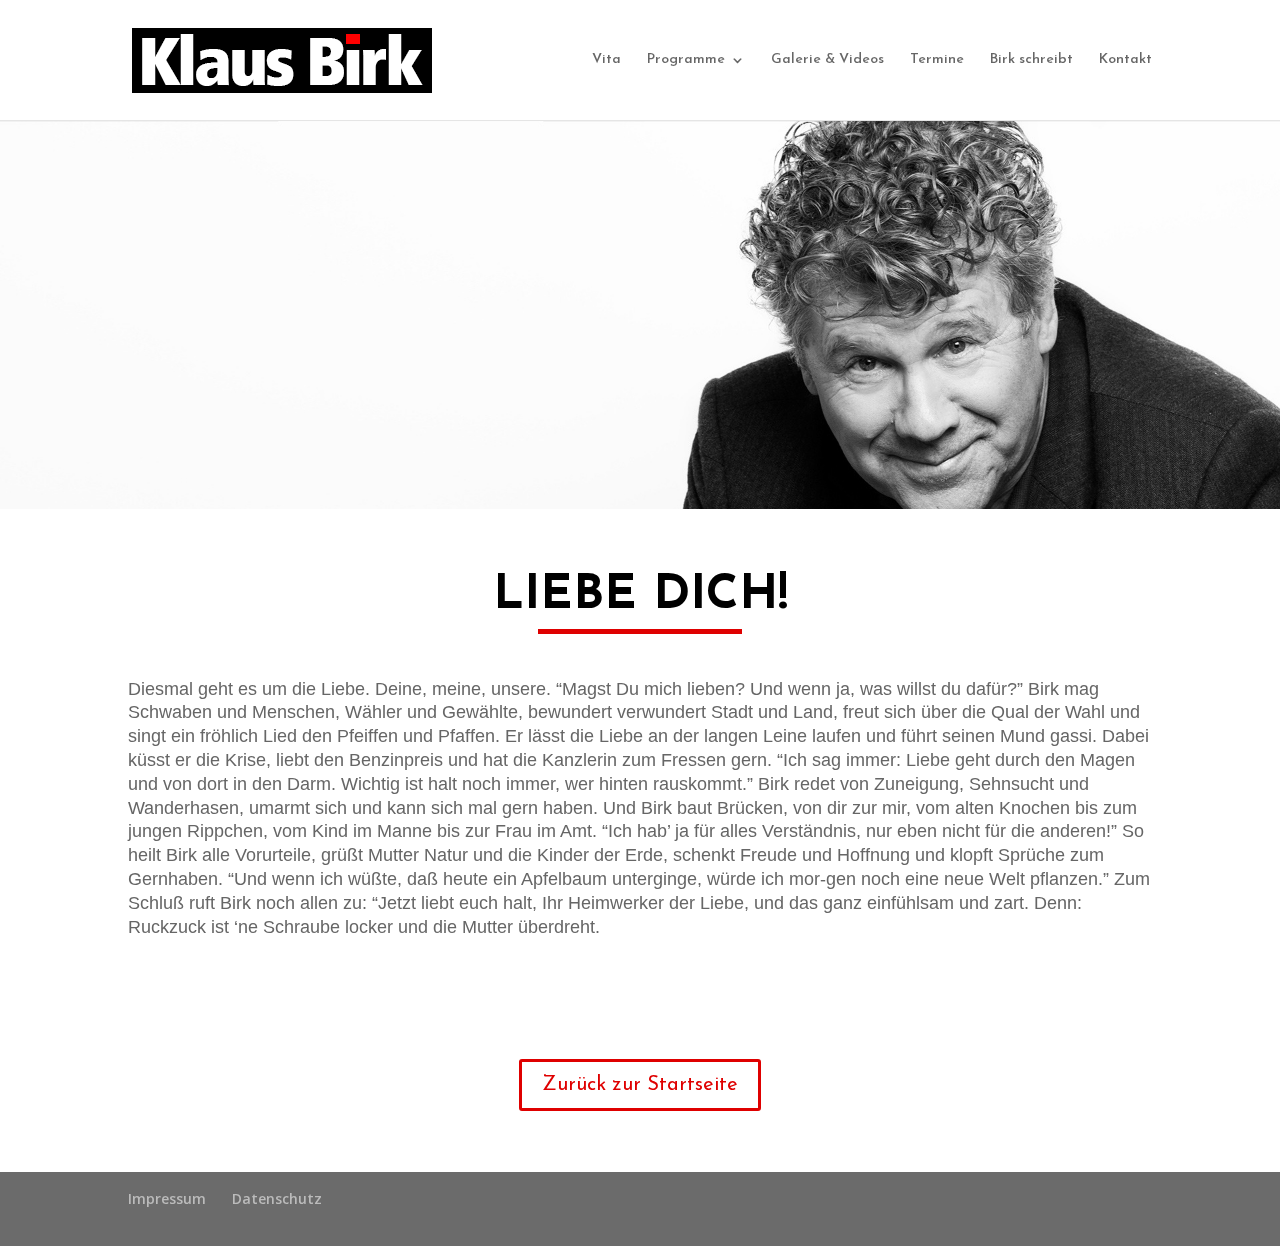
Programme (686, 60)
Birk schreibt (1031, 60)
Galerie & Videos (827, 60)
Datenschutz (277, 1198)
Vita (606, 60)
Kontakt (1125, 60)
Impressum (167, 1198)
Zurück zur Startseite (640, 1085)
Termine (937, 60)
